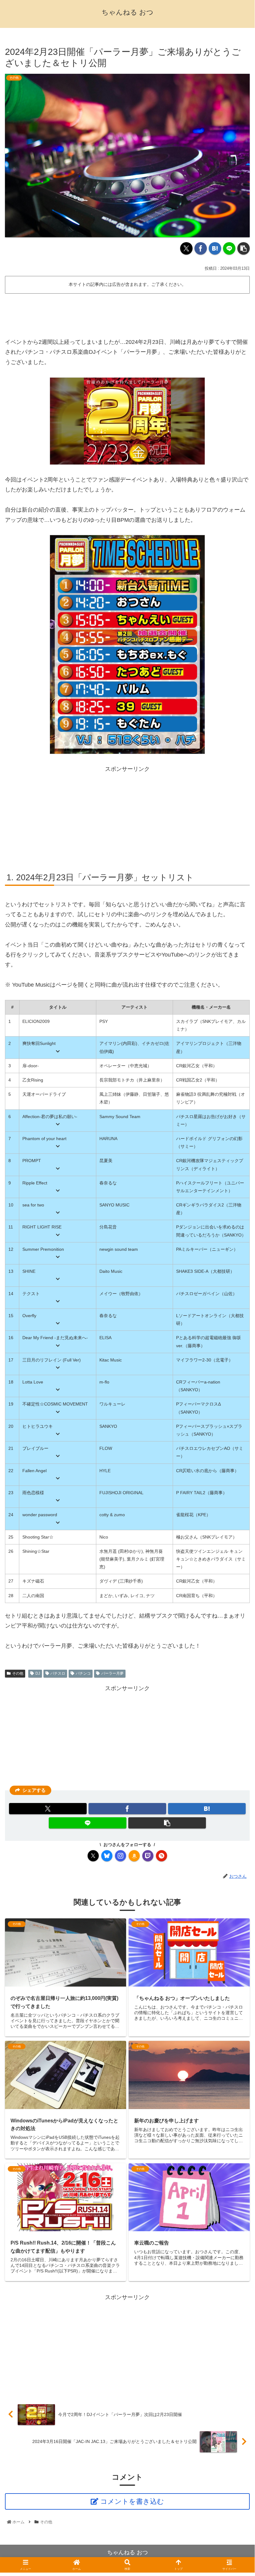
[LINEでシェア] (229, 248)
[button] (244, 248)
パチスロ (58, 1673)
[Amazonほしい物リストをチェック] (134, 1856)
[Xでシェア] (186, 248)
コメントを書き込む (132, 2501)
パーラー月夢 (112, 1673)
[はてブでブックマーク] (215, 248)
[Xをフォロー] (93, 1856)
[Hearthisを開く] (162, 1856)
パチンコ (83, 1673)
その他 (18, 1673)
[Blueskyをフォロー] (107, 1856)
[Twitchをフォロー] (148, 1856)
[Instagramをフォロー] (121, 1856)
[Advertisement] (127, 313)
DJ (38, 1673)
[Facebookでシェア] (201, 248)
